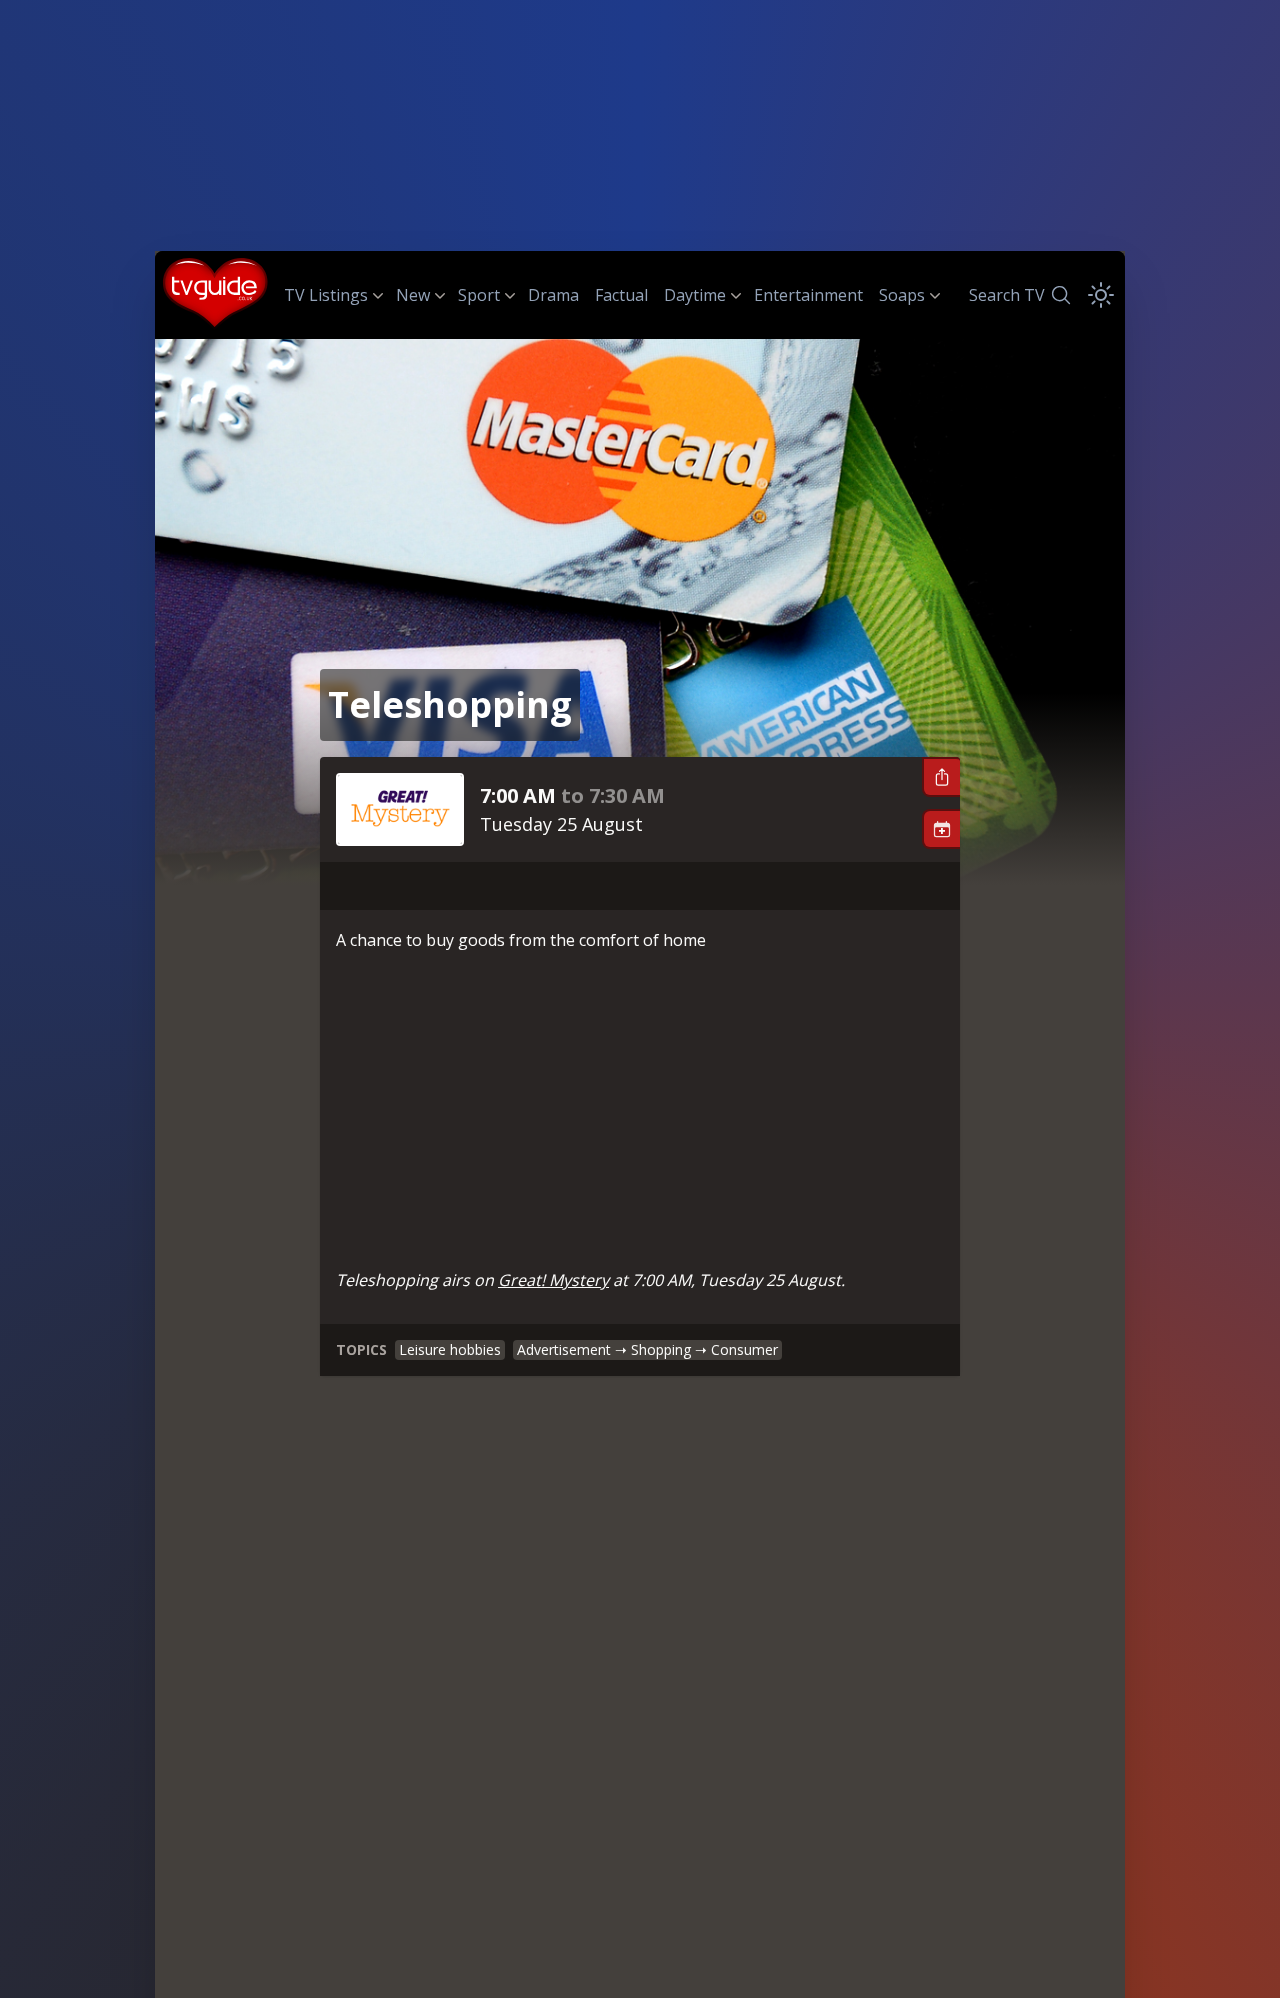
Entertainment (808, 295)
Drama (553, 295)
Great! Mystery (553, 1280)
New (413, 295)
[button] (941, 777)
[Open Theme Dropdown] (1101, 295)
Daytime (695, 295)
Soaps (902, 295)
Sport (479, 295)
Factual (621, 295)
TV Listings (326, 295)
